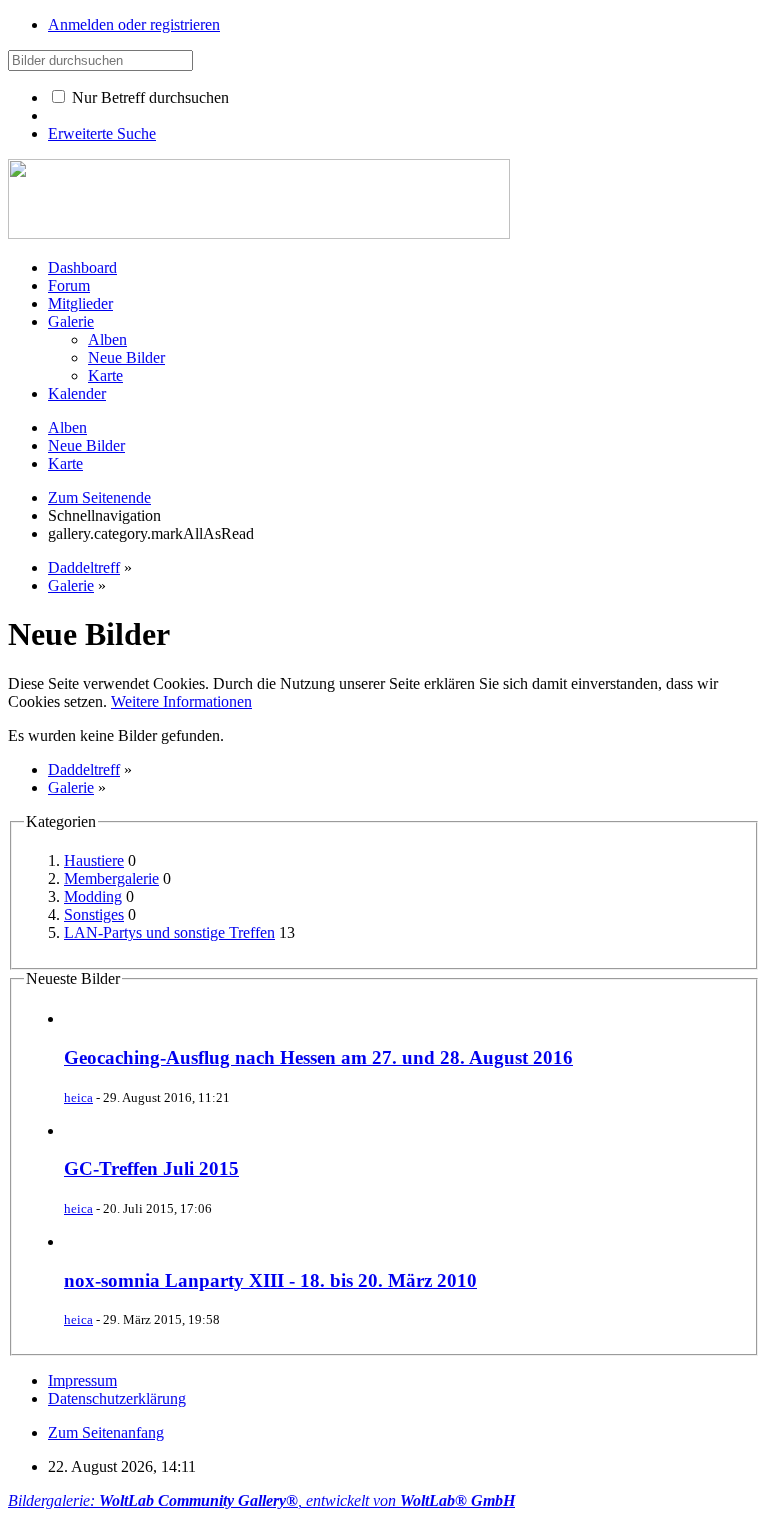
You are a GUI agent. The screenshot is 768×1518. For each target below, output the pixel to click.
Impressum (82, 1380)
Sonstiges (94, 914)
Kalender (77, 393)
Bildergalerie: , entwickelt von (261, 1500)
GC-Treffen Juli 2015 (151, 1168)
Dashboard (82, 267)
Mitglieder (80, 303)
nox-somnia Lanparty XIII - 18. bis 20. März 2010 (270, 1280)
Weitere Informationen (181, 701)
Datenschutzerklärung (117, 1398)
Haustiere (94, 860)
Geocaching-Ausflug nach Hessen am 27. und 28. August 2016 (318, 1057)
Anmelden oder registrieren (134, 24)
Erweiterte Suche (102, 133)
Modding (93, 896)
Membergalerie (111, 878)
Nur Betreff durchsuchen (148, 97)
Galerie (71, 321)
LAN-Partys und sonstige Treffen (169, 932)
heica (78, 1097)
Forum (69, 285)
